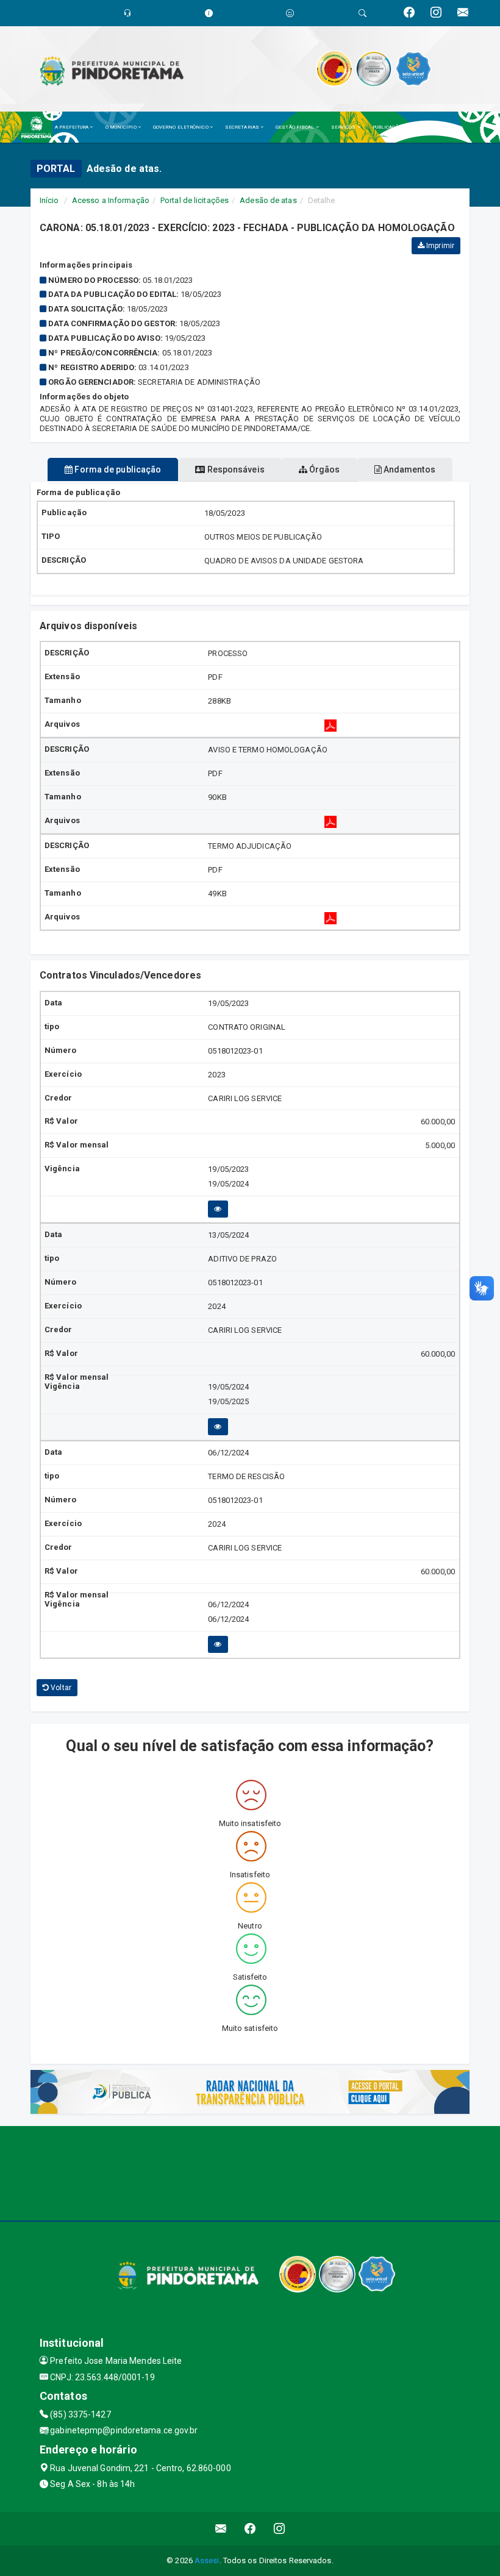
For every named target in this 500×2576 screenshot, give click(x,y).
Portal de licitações (195, 200)
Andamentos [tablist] (409, 469)
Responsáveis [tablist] (234, 469)
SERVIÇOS (344, 127)
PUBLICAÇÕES (390, 127)
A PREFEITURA (72, 127)
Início (49, 200)
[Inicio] (40, 127)
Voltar (60, 1688)
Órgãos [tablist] (324, 469)
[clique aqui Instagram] (280, 2529)
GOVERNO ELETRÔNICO (181, 127)
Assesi (207, 2560)
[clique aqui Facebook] (250, 2529)
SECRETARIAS (243, 127)
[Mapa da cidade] (250, 2172)
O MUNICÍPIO (122, 127)
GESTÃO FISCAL (295, 127)
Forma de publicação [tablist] (117, 469)
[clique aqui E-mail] (221, 2529)
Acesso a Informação (111, 200)
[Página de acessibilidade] (290, 13)
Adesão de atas (268, 200)
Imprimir (439, 246)
